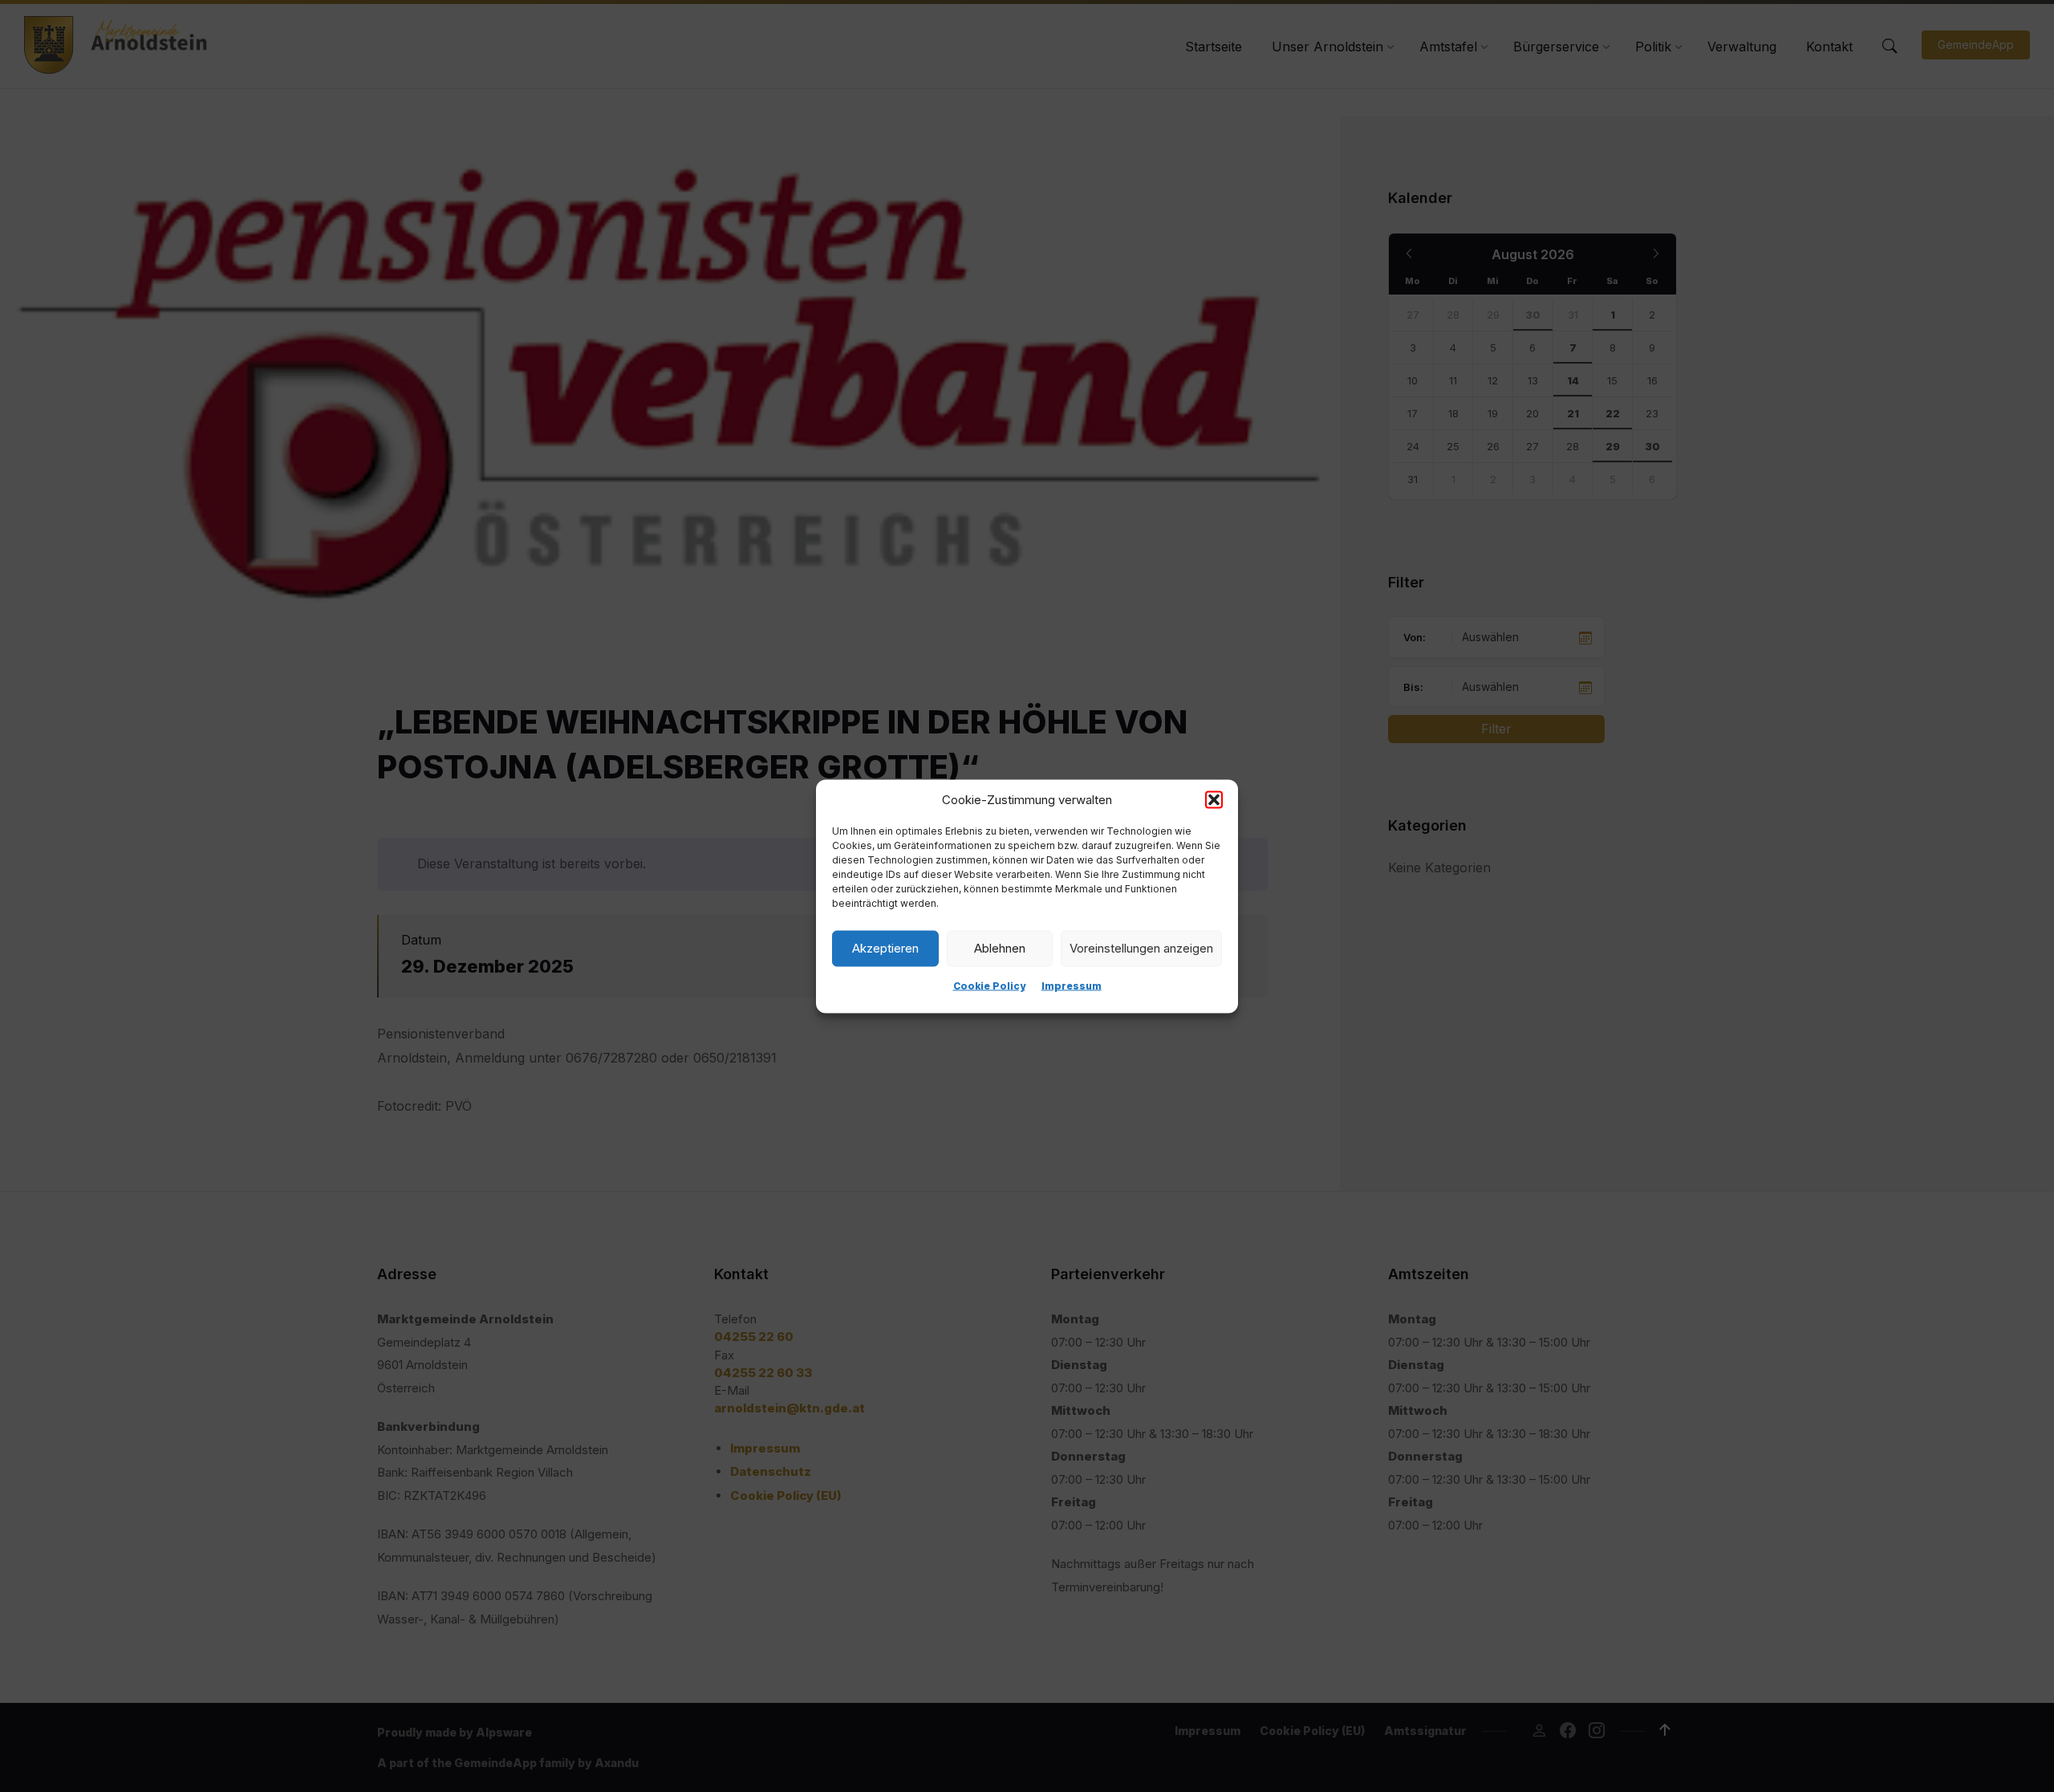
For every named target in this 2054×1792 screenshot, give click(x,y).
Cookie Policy (989, 985)
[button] (1214, 799)
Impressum (1072, 985)
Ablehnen (1000, 948)
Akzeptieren (885, 948)
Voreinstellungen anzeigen (1141, 948)
